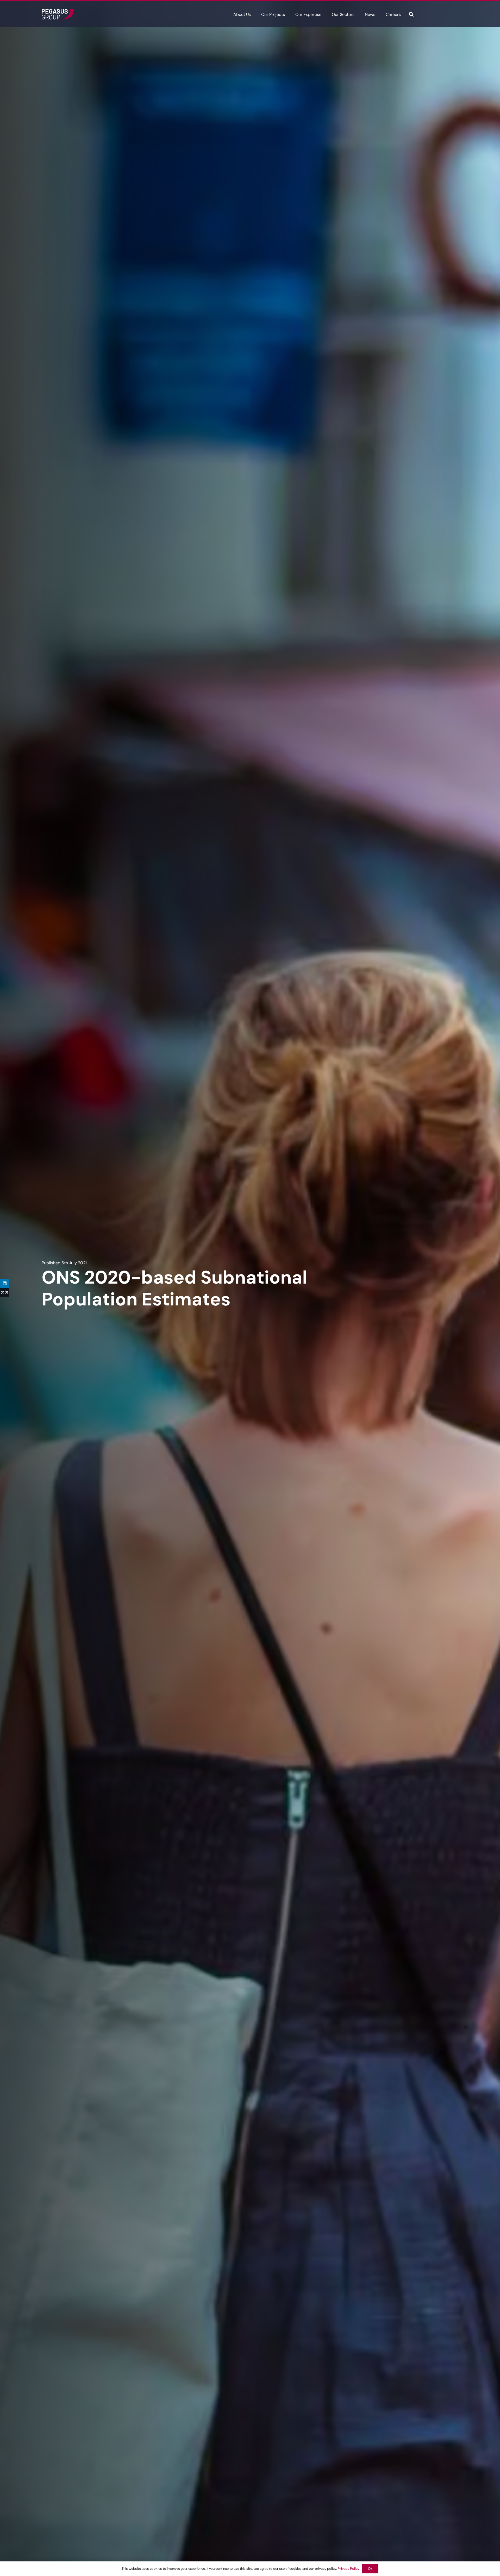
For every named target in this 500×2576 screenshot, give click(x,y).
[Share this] (5, 1293)
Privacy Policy (349, 2569)
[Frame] (58, 14)
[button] (255, 14)
